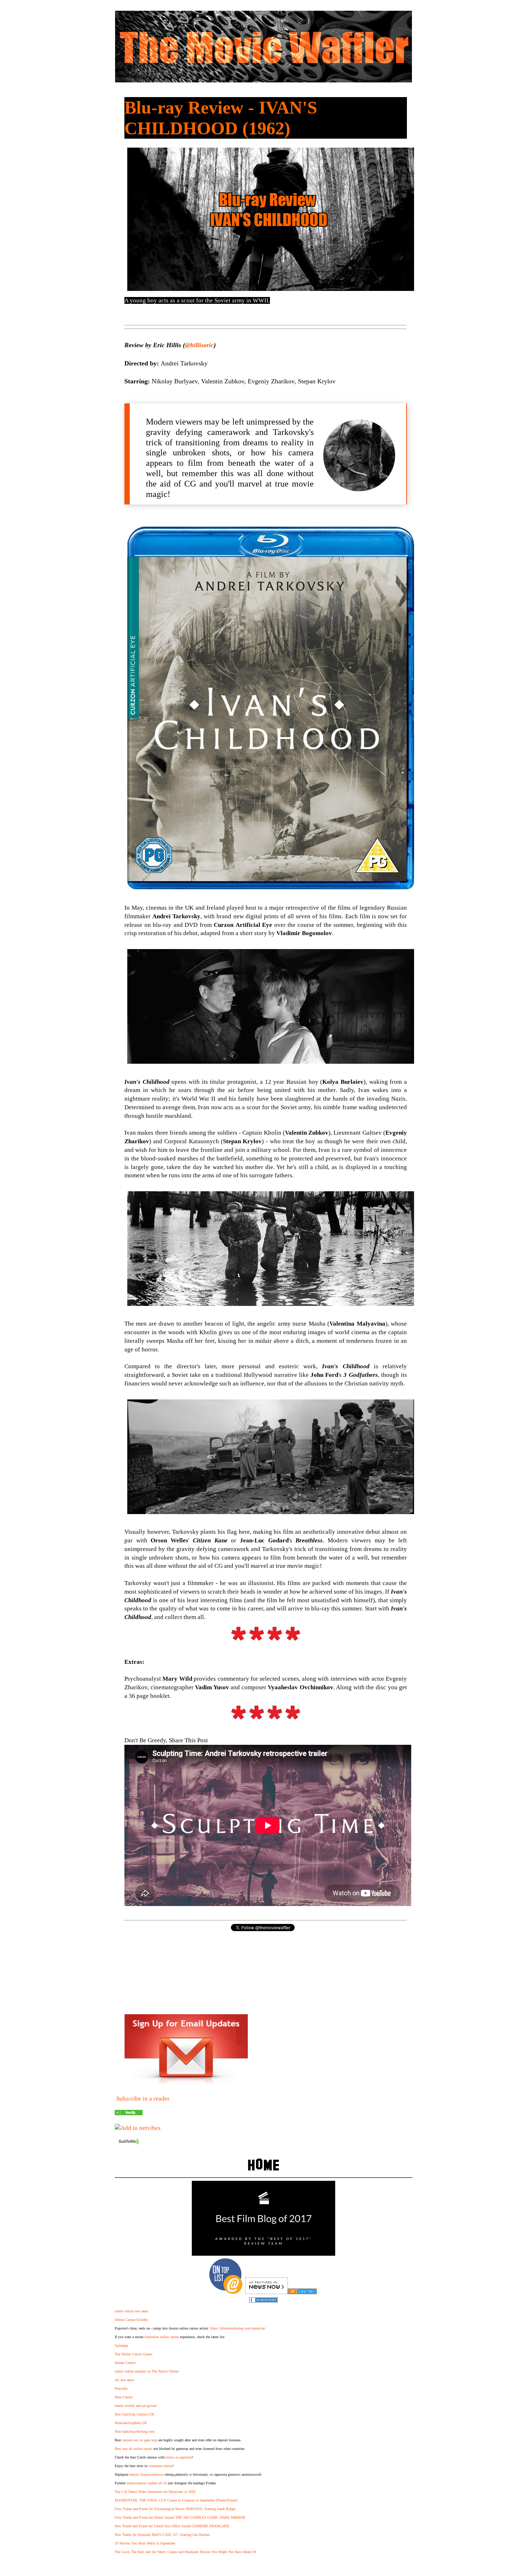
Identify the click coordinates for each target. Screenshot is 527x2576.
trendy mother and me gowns (136, 2406)
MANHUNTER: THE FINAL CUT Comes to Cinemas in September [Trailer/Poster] (176, 2500)
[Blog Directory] (302, 2292)
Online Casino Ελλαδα (131, 2320)
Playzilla (121, 2388)
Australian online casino (162, 2337)
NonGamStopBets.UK (131, 2423)
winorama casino (160, 2466)
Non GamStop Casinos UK (134, 2414)
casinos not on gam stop (140, 2440)
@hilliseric (199, 345)
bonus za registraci (179, 2457)
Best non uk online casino (134, 2449)
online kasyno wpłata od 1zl (147, 2483)
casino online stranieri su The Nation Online (147, 2371)
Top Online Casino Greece (134, 2354)
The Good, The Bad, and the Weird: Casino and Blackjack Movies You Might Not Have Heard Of (185, 2552)
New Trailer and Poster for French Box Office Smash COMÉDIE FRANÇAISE (172, 2526)
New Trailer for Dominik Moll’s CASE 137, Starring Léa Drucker (162, 2535)
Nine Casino (124, 2397)
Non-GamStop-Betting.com (135, 2431)
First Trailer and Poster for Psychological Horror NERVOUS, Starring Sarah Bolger (175, 2509)
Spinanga (121, 2345)
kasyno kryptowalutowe (146, 2474)
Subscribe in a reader (143, 2099)
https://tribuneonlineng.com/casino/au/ (238, 2328)
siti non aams (124, 2380)
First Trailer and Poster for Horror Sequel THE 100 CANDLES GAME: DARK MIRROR (180, 2517)
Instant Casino (125, 2363)
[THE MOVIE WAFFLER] (129, 2113)
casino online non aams (132, 2311)
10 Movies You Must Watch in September (145, 2543)
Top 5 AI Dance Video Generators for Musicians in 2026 (155, 2492)
